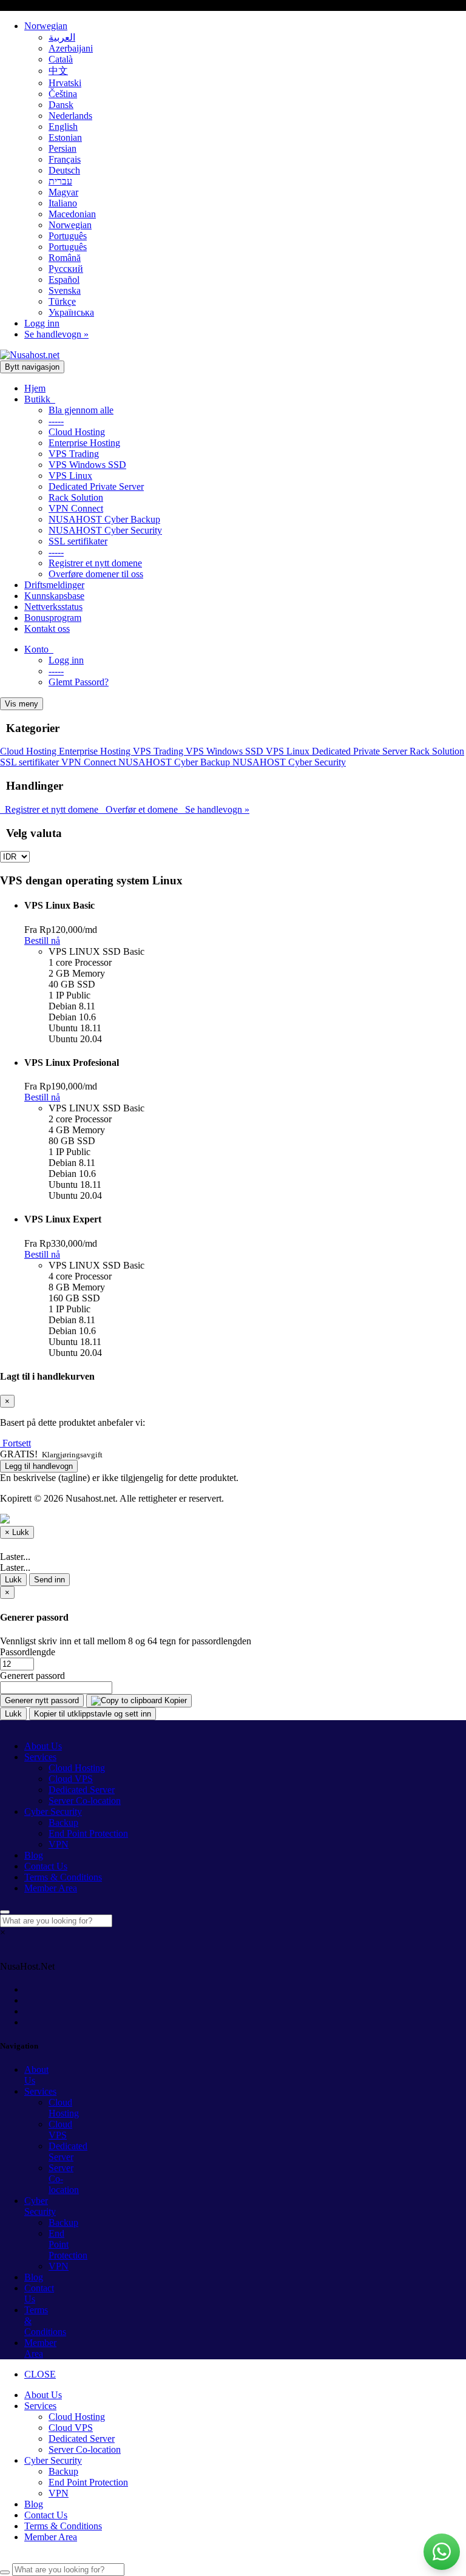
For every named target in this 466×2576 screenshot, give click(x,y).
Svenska (65, 290)
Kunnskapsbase (54, 596)
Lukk (13, 1580)
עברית (60, 181)
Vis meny (22, 704)
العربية (62, 37)
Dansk (61, 105)
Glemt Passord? (79, 682)
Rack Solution (76, 497)
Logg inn (42, 323)
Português (68, 236)
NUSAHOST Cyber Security (105, 530)
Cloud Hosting (77, 432)
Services (40, 1757)
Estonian (65, 137)
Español (64, 280)
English (63, 127)
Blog (34, 1855)
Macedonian (72, 214)
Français (65, 159)
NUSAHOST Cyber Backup (104, 519)
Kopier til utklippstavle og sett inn (93, 1714)
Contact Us (46, 1866)
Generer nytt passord (42, 1700)
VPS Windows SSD (87, 465)
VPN (59, 1844)
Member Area (51, 1888)
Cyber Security (53, 1812)
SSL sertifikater (78, 541)
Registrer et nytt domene (95, 563)
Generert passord (32, 1676)
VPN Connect (76, 508)
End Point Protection (88, 1833)
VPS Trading (74, 454)
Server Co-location (85, 1801)
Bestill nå (42, 941)
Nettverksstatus (53, 607)
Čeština (63, 94)
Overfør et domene (140, 809)
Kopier (174, 1700)
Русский (66, 269)
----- (56, 421)
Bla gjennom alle (81, 410)
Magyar (63, 192)
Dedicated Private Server (96, 486)
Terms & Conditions (63, 1877)
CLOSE (40, 2374)
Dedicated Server (82, 1790)
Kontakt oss (47, 629)
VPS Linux (70, 476)
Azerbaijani (71, 48)
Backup (63, 1822)
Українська (71, 312)
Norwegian (46, 26)
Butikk (40, 399)
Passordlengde (28, 1652)
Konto (39, 649)
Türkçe (62, 301)
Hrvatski (65, 83)
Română (65, 258)
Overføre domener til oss (96, 574)
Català (61, 59)
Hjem (35, 388)
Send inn (49, 1580)
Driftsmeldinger (54, 585)
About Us (43, 1746)
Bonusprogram (53, 618)
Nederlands (70, 116)
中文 (58, 71)
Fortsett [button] (17, 1443)
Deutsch (64, 170)
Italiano (63, 203)
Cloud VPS (71, 1779)
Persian (62, 148)
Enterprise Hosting (84, 443)
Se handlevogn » (56, 334)
